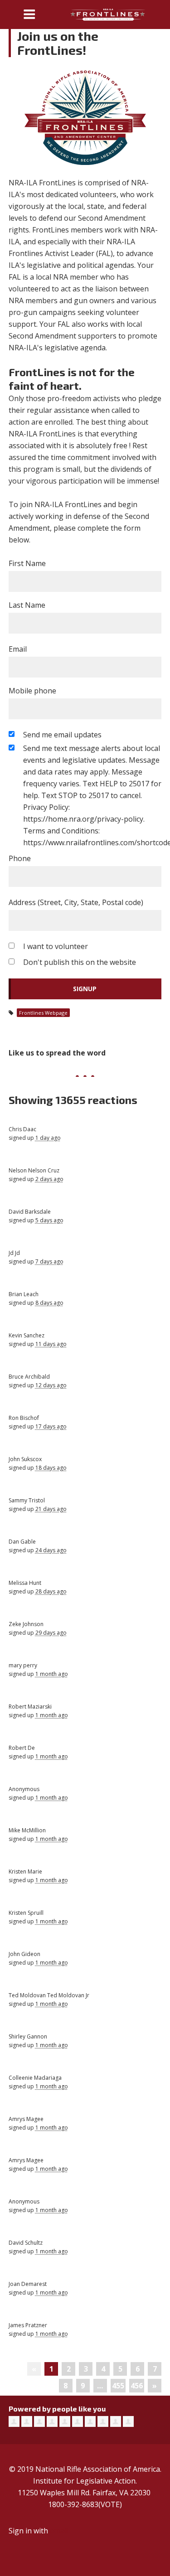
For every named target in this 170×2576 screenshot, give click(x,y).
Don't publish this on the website (80, 962)
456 (137, 2386)
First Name (27, 563)
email (59, 2531)
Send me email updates (62, 735)
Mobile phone (32, 691)
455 (118, 2386)
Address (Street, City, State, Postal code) (76, 902)
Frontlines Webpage (43, 1013)
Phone (20, 858)
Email (18, 649)
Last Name (27, 605)
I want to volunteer (56, 946)
